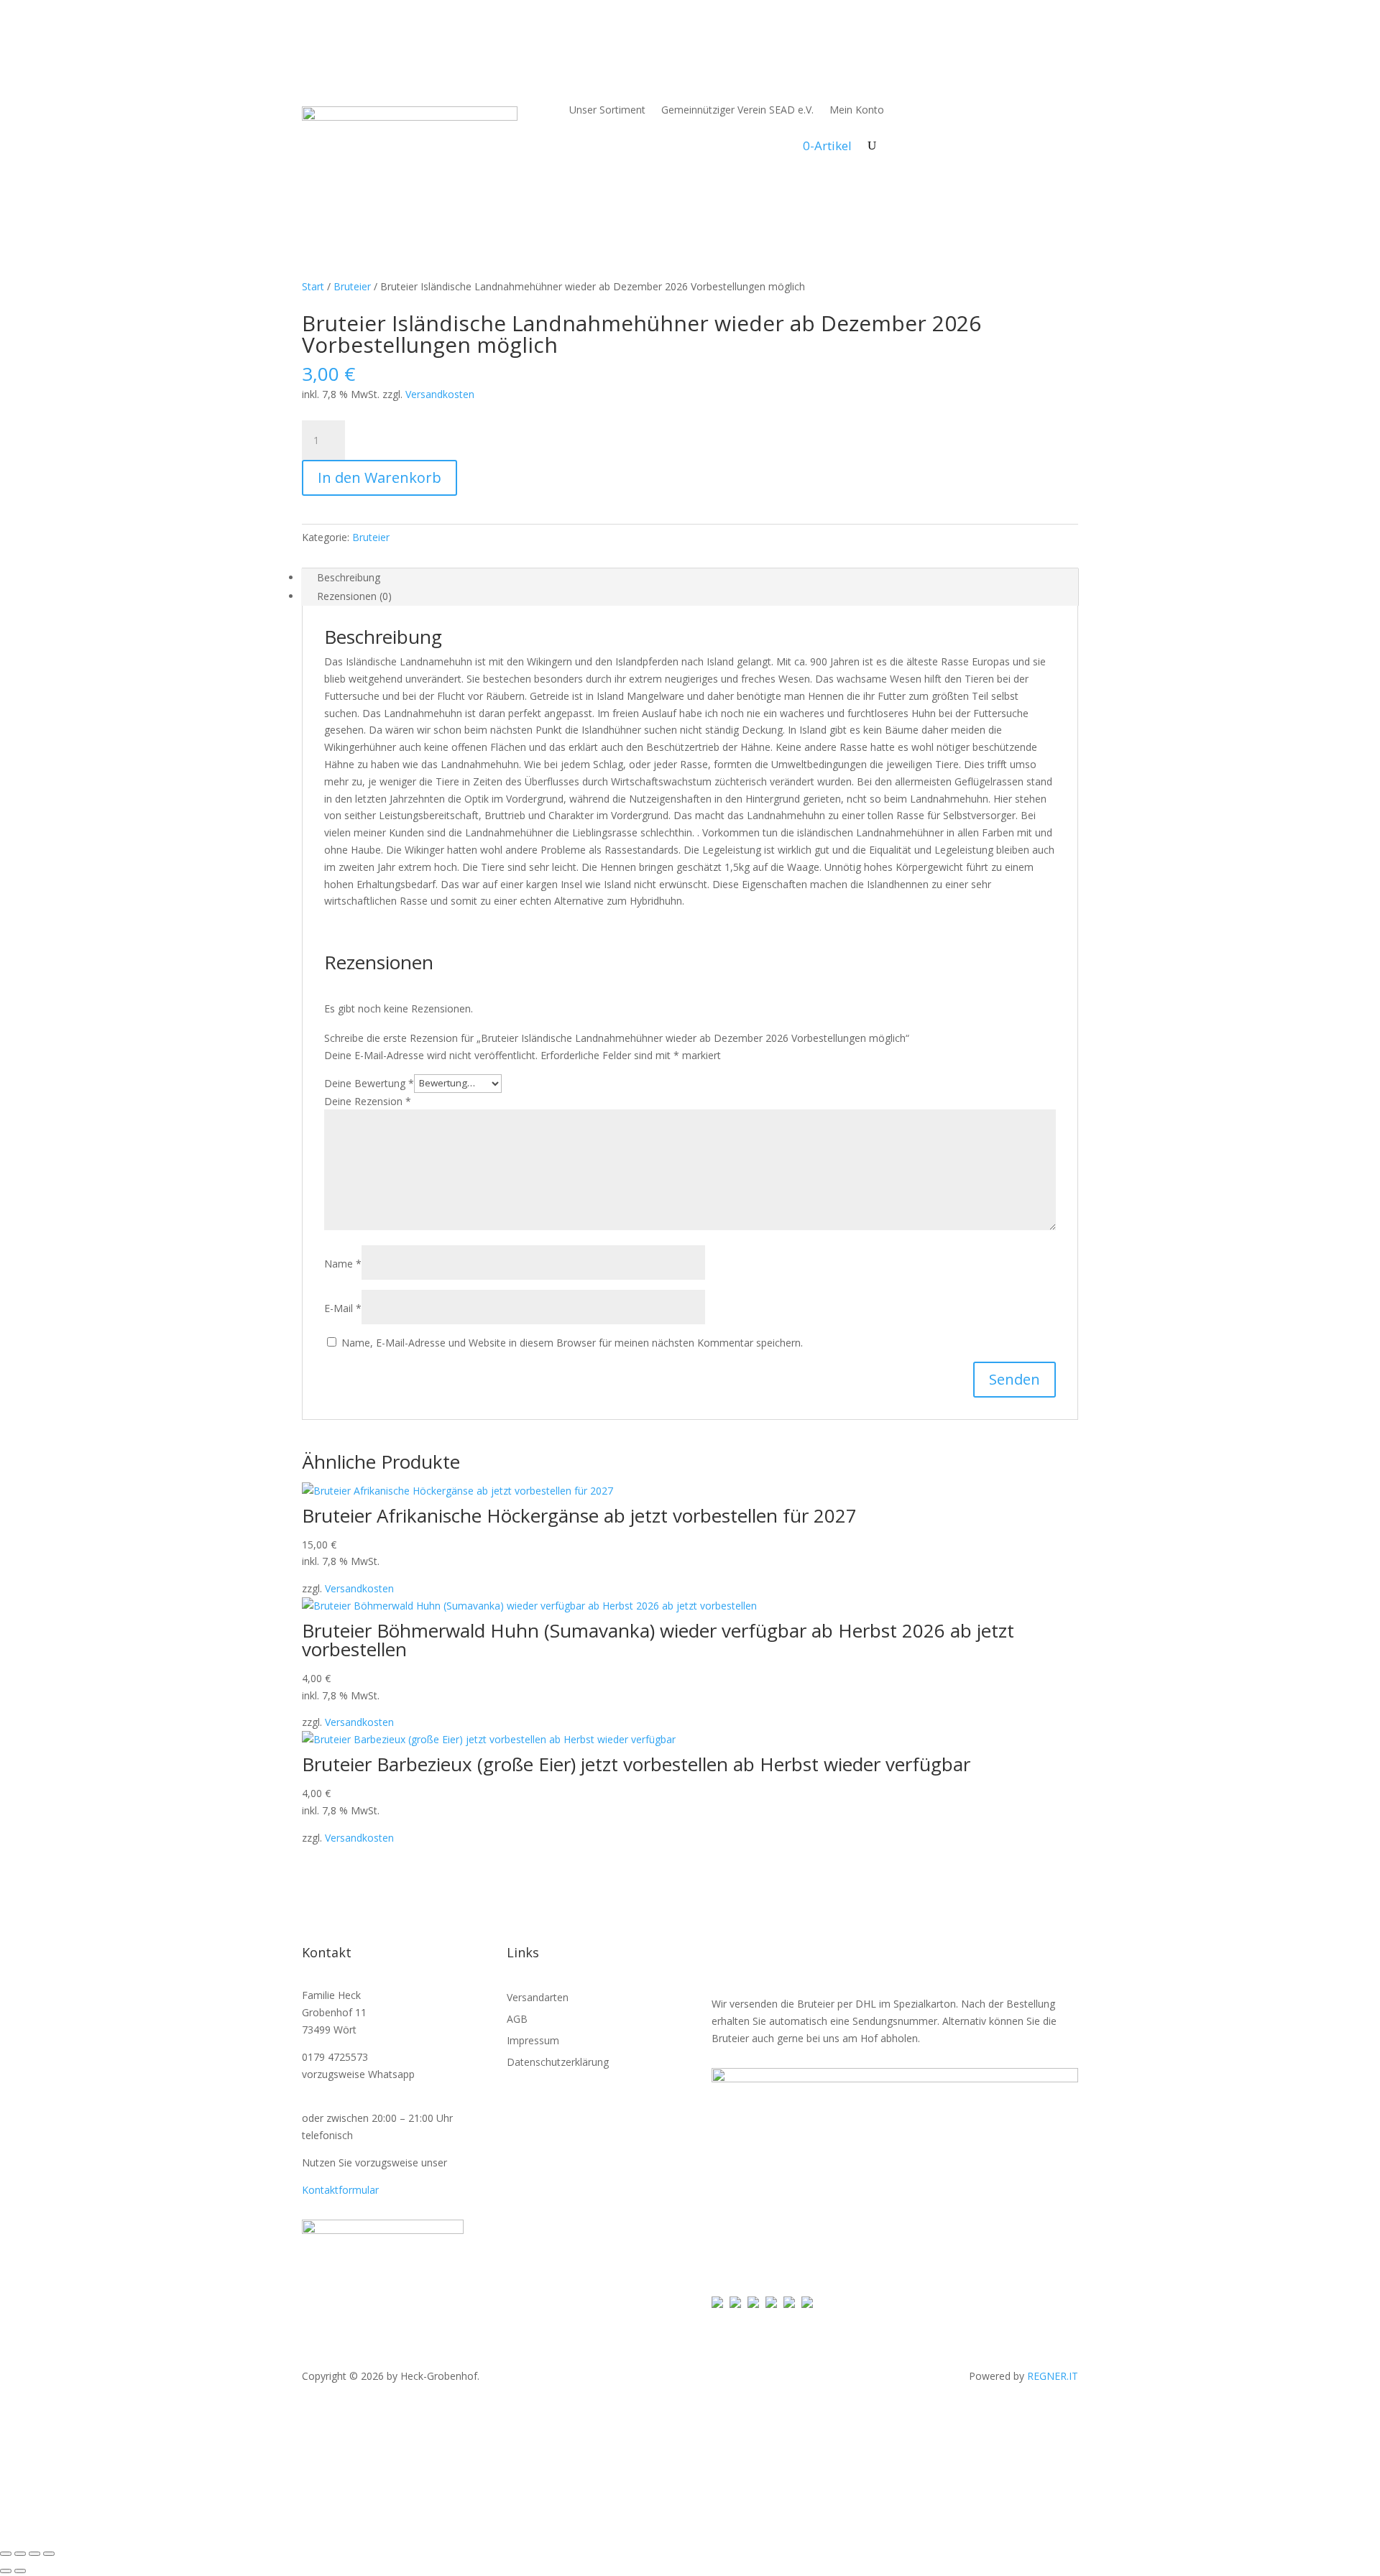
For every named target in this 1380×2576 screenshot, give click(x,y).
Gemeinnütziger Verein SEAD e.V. (737, 110)
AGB (517, 2020)
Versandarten (538, 1998)
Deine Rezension (368, 1101)
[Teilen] (34, 2554)
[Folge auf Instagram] (1067, 94)
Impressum (533, 2041)
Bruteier (352, 286)
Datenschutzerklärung (558, 2063)
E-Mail (343, 1308)
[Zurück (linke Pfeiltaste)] (6, 2571)
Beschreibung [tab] (349, 577)
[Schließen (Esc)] (49, 2554)
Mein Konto (857, 110)
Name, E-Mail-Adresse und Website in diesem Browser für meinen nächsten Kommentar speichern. (572, 1343)
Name (343, 1264)
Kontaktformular (340, 2190)
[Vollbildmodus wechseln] (20, 2554)
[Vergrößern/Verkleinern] (6, 2554)
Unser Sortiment (607, 110)
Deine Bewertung (369, 1082)
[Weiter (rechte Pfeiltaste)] (20, 2571)
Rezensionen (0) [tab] (354, 596)
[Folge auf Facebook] (1009, 94)
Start (313, 286)
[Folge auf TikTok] (1038, 94)
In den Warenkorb (379, 477)
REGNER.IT (1053, 2376)
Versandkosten (440, 394)
